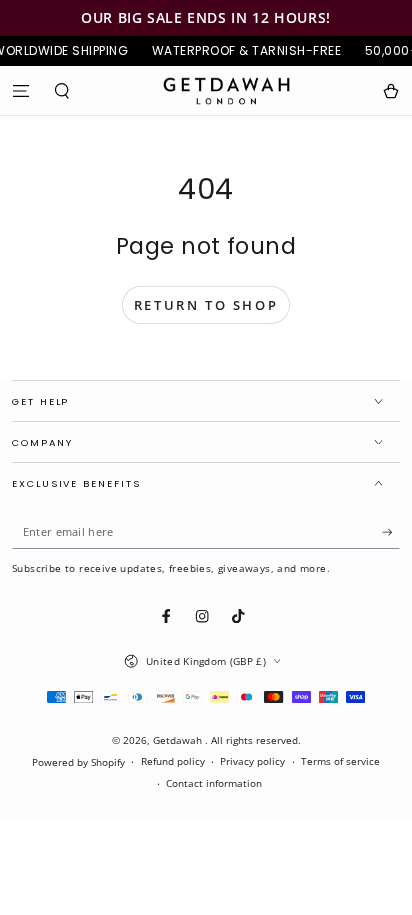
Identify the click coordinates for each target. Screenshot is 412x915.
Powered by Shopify (78, 762)
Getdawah (179, 740)
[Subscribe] (391, 532)
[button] (63, 90)
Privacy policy (252, 761)
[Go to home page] (226, 91)
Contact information (214, 783)
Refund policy (173, 761)
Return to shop (206, 305)
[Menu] (21, 90)
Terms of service (340, 761)
